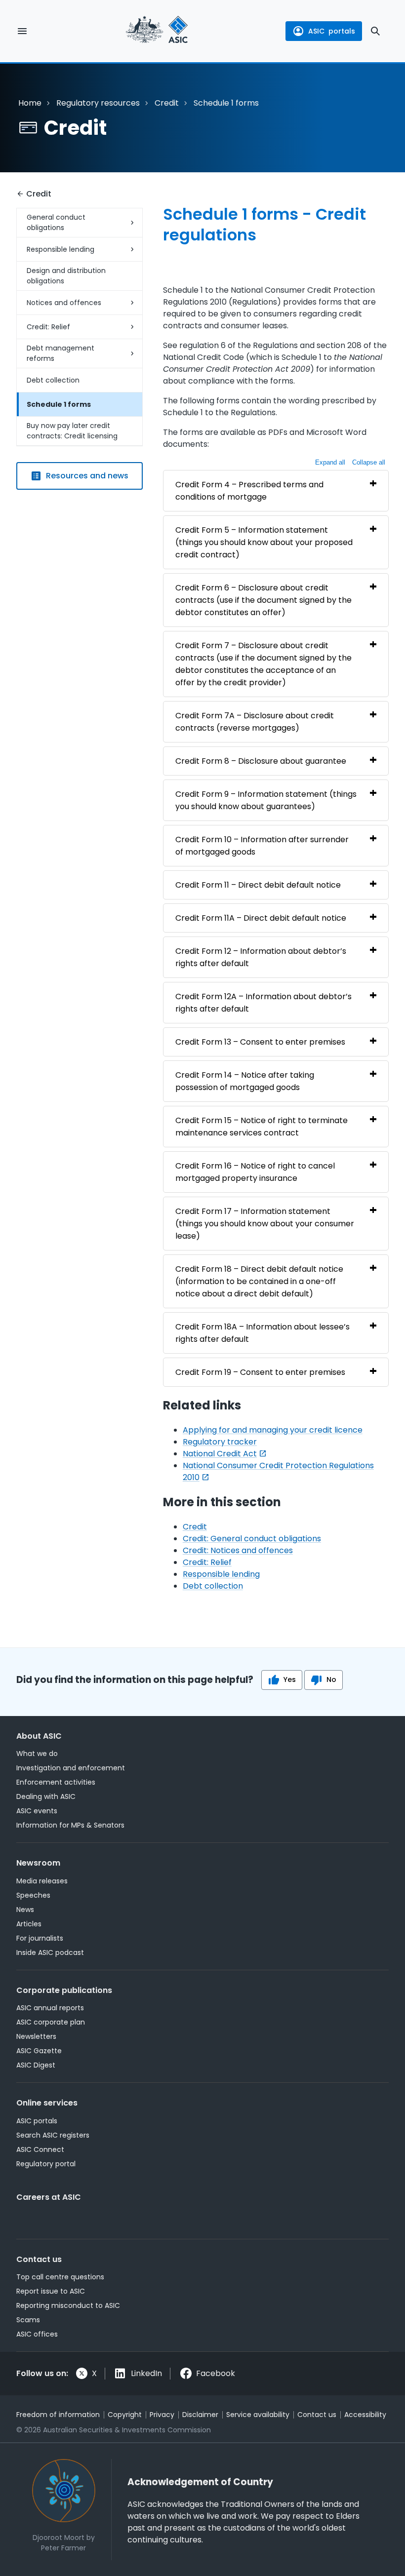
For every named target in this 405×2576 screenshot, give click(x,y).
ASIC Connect (40, 2149)
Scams (28, 2320)
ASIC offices (37, 2334)
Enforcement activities (56, 1782)
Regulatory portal (46, 2164)
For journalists (40, 1938)
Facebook (216, 2373)
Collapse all (369, 462)
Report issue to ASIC (51, 2291)
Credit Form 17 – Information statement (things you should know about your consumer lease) (265, 1224)
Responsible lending (61, 249)
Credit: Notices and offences (238, 1550)
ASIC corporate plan (51, 2022)
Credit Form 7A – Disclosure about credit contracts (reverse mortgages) (255, 722)
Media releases (42, 1881)
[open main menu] (22, 31)
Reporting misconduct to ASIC (68, 2305)
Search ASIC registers (53, 2135)
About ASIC (39, 1736)
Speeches (33, 1895)
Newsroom (38, 1863)
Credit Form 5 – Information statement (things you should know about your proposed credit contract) (264, 542)
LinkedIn (146, 2373)
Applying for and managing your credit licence (273, 1430)
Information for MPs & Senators (70, 1825)
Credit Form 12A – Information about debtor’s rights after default (263, 1003)
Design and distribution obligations (66, 276)
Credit (167, 103)
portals (332, 31)
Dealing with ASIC (46, 1796)
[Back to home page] (157, 31)
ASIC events (37, 1811)
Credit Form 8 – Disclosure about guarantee (261, 761)
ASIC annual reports (50, 2008)
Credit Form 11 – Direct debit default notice (258, 885)
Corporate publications (64, 1990)
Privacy (162, 2415)
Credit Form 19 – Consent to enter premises (260, 1372)
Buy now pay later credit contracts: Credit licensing (72, 431)
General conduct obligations (56, 222)
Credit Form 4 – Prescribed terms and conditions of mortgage (249, 491)
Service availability (258, 2415)
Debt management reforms (61, 353)
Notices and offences (64, 303)
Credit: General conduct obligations (252, 1539)
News (25, 1910)
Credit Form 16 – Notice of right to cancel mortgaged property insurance (255, 1172)
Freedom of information (58, 2415)
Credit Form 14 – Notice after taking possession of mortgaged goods (245, 1081)
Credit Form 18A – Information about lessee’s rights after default (263, 1333)
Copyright (125, 2415)
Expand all (330, 462)
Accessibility (365, 2415)
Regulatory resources (98, 103)
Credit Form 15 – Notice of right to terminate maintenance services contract (262, 1127)
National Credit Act (220, 1454)
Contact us (39, 2259)
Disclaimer (200, 2415)
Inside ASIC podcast (50, 1952)
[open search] (375, 31)
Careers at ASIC (49, 2197)
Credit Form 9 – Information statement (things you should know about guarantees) (266, 800)
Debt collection (53, 380)
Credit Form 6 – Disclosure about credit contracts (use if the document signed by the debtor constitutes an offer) (263, 600)
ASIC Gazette (39, 2051)
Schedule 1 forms (59, 404)
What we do (37, 1754)
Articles (29, 1924)
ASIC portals (37, 2121)
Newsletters (36, 2036)
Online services (47, 2103)
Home (30, 103)
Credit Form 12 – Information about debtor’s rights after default (261, 957)
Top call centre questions (60, 2277)
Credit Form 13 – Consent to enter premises (260, 1042)
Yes (290, 1679)
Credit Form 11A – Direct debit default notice (261, 918)
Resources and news (87, 476)
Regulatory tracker (220, 1442)
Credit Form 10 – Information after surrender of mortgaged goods (262, 846)
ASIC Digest (36, 2065)
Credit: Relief (48, 327)
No (331, 1679)
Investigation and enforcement (71, 1768)
